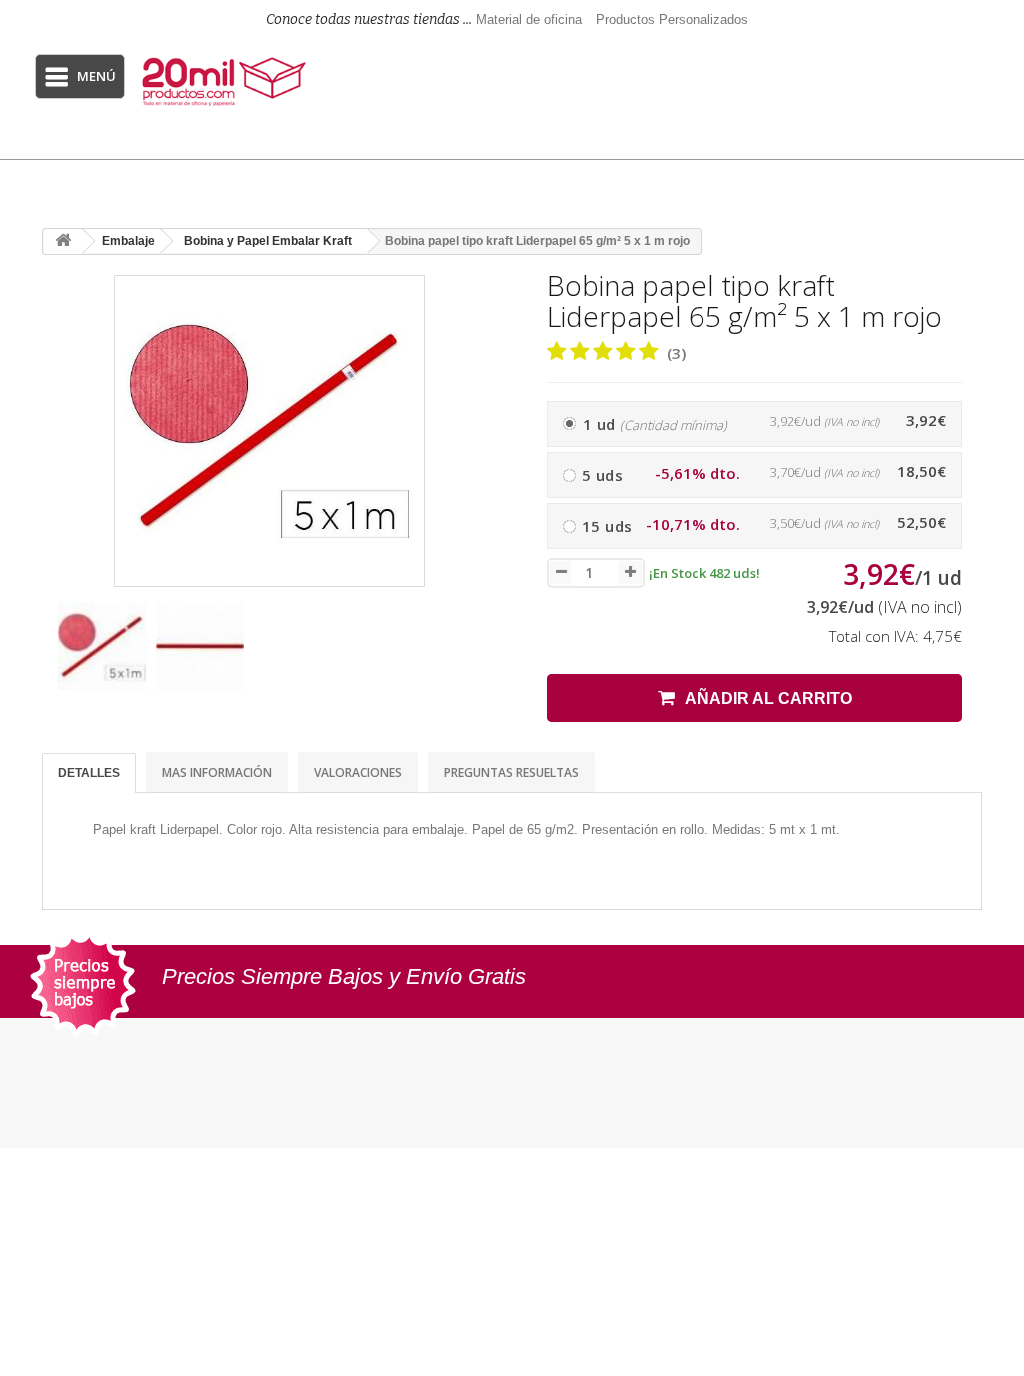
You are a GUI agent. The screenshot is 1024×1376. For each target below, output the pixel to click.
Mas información (217, 772)
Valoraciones (358, 772)
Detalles (89, 773)
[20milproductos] (226, 81)
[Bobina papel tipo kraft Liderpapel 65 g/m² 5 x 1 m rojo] (102, 647)
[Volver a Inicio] (63, 241)
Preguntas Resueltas (511, 772)
